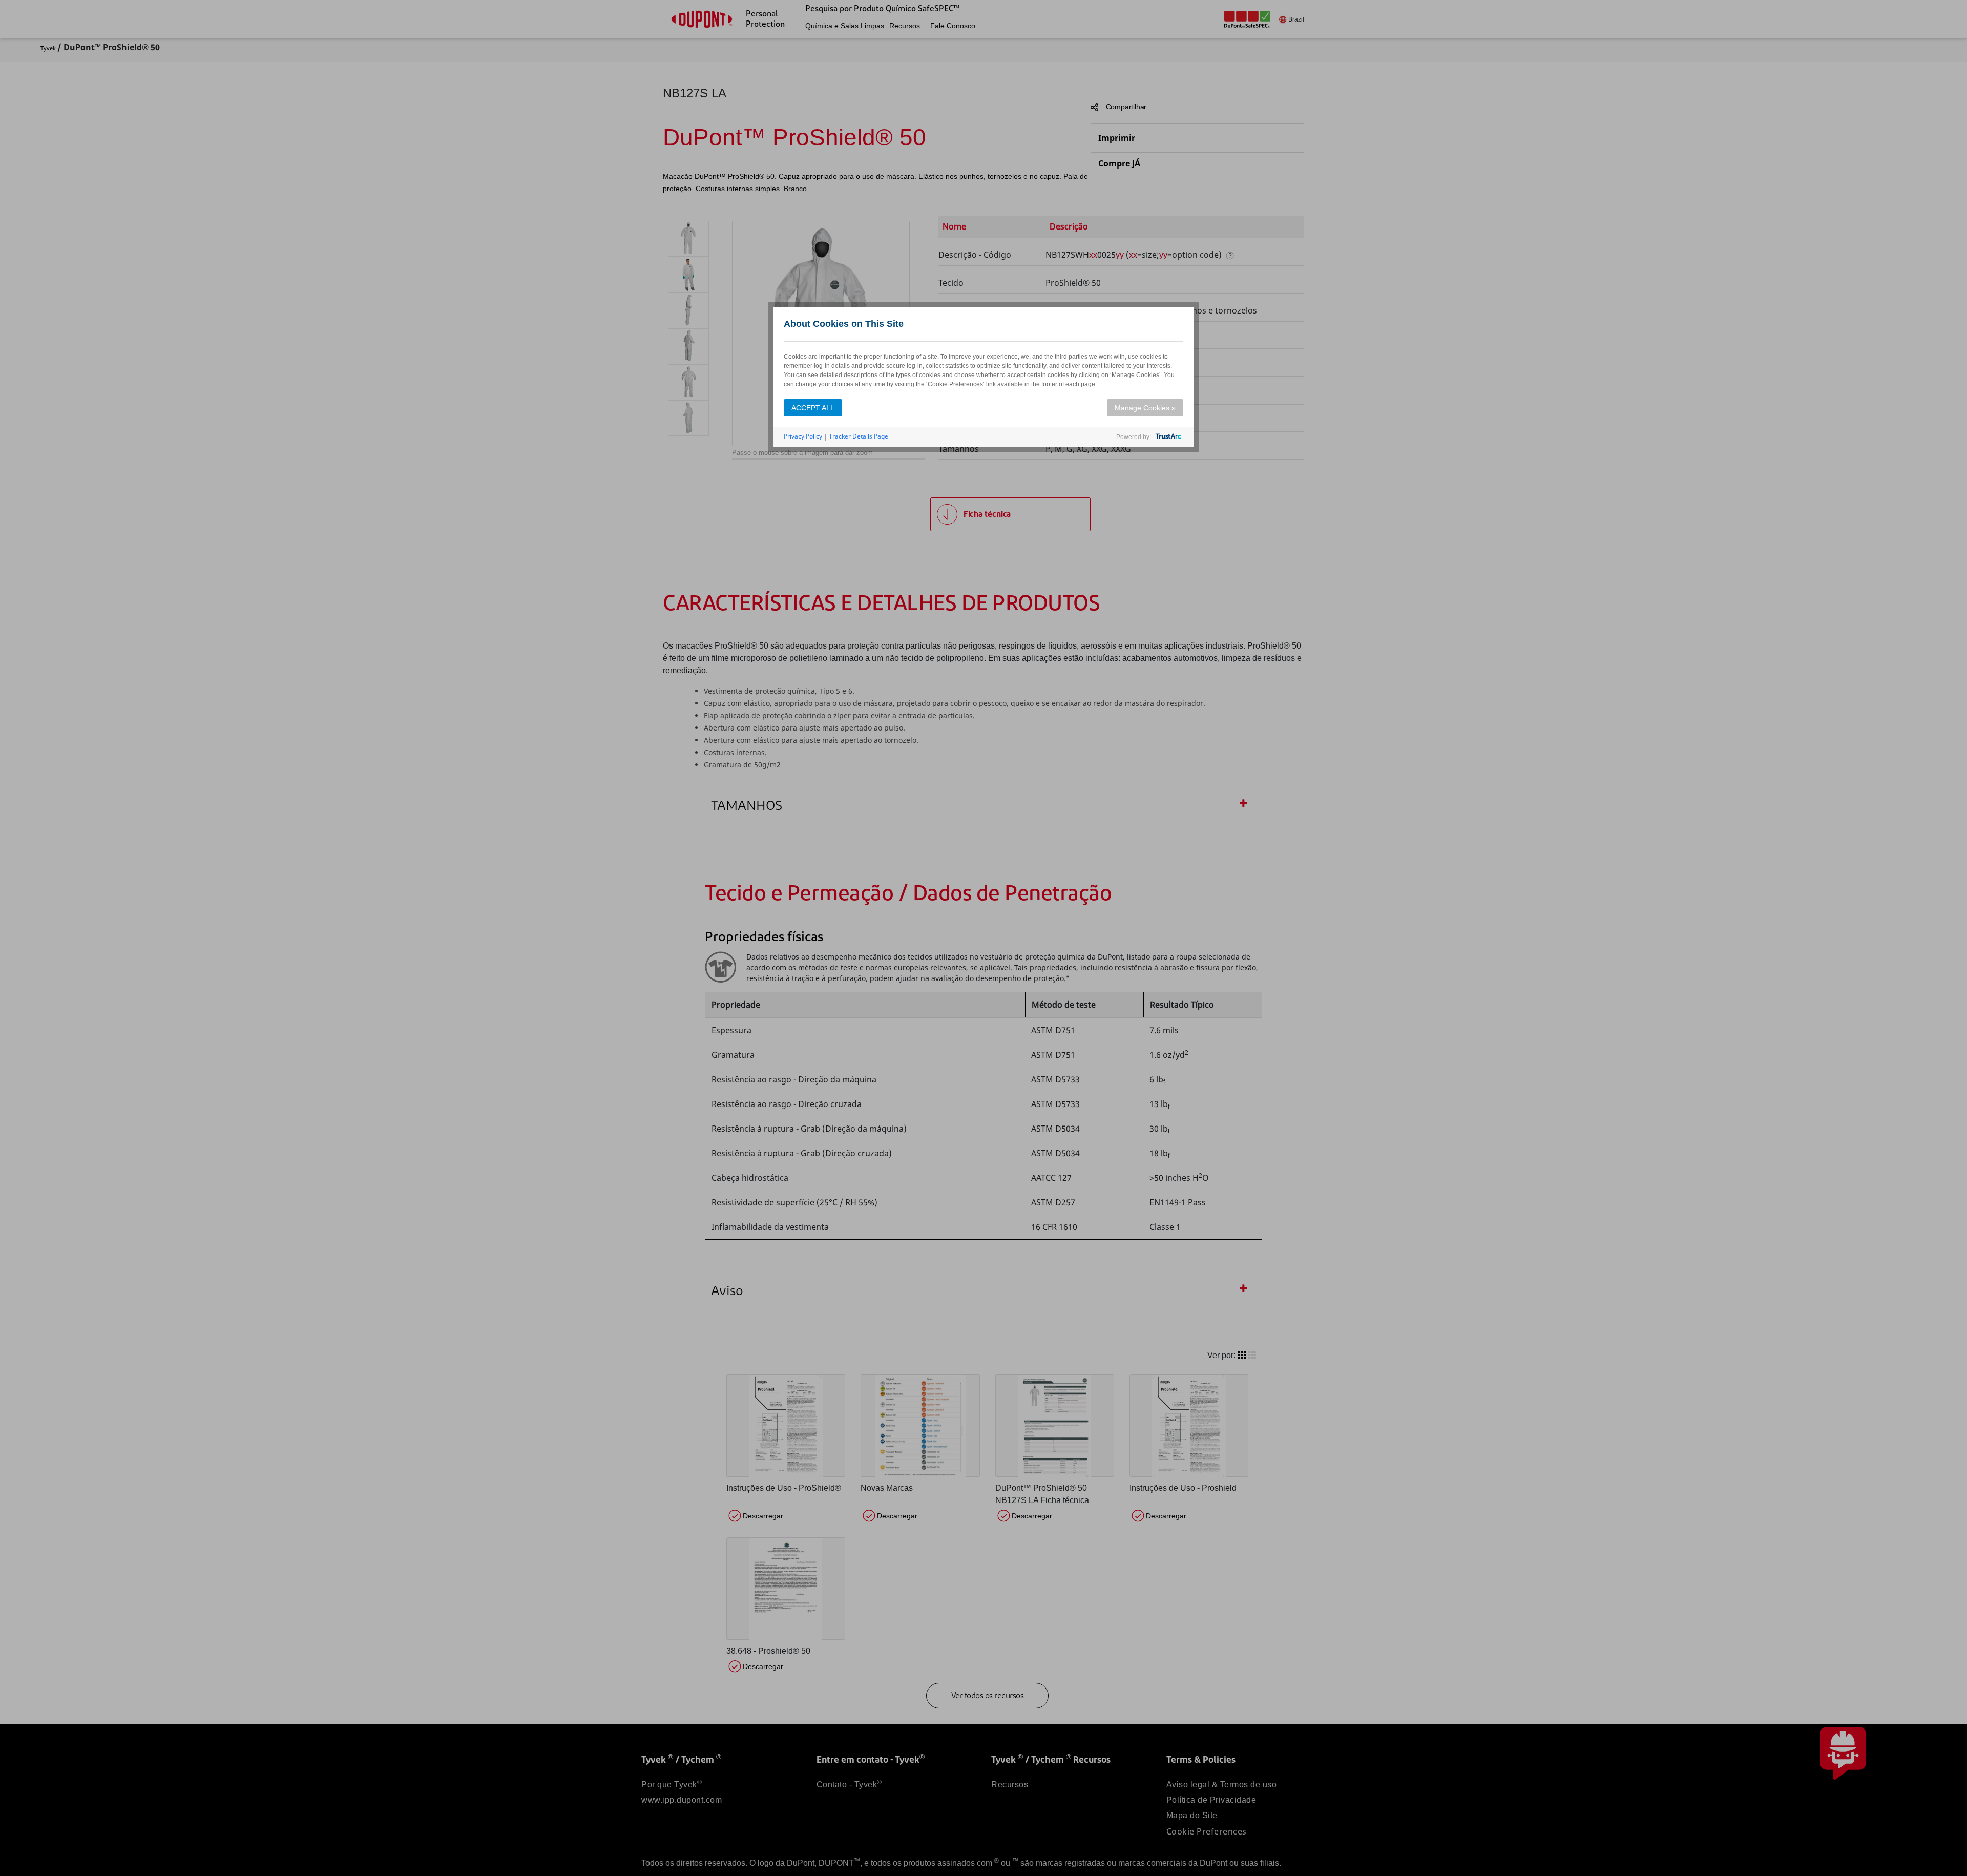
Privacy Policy (803, 436)
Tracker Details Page (859, 436)
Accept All (813, 408)
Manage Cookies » (1145, 408)
